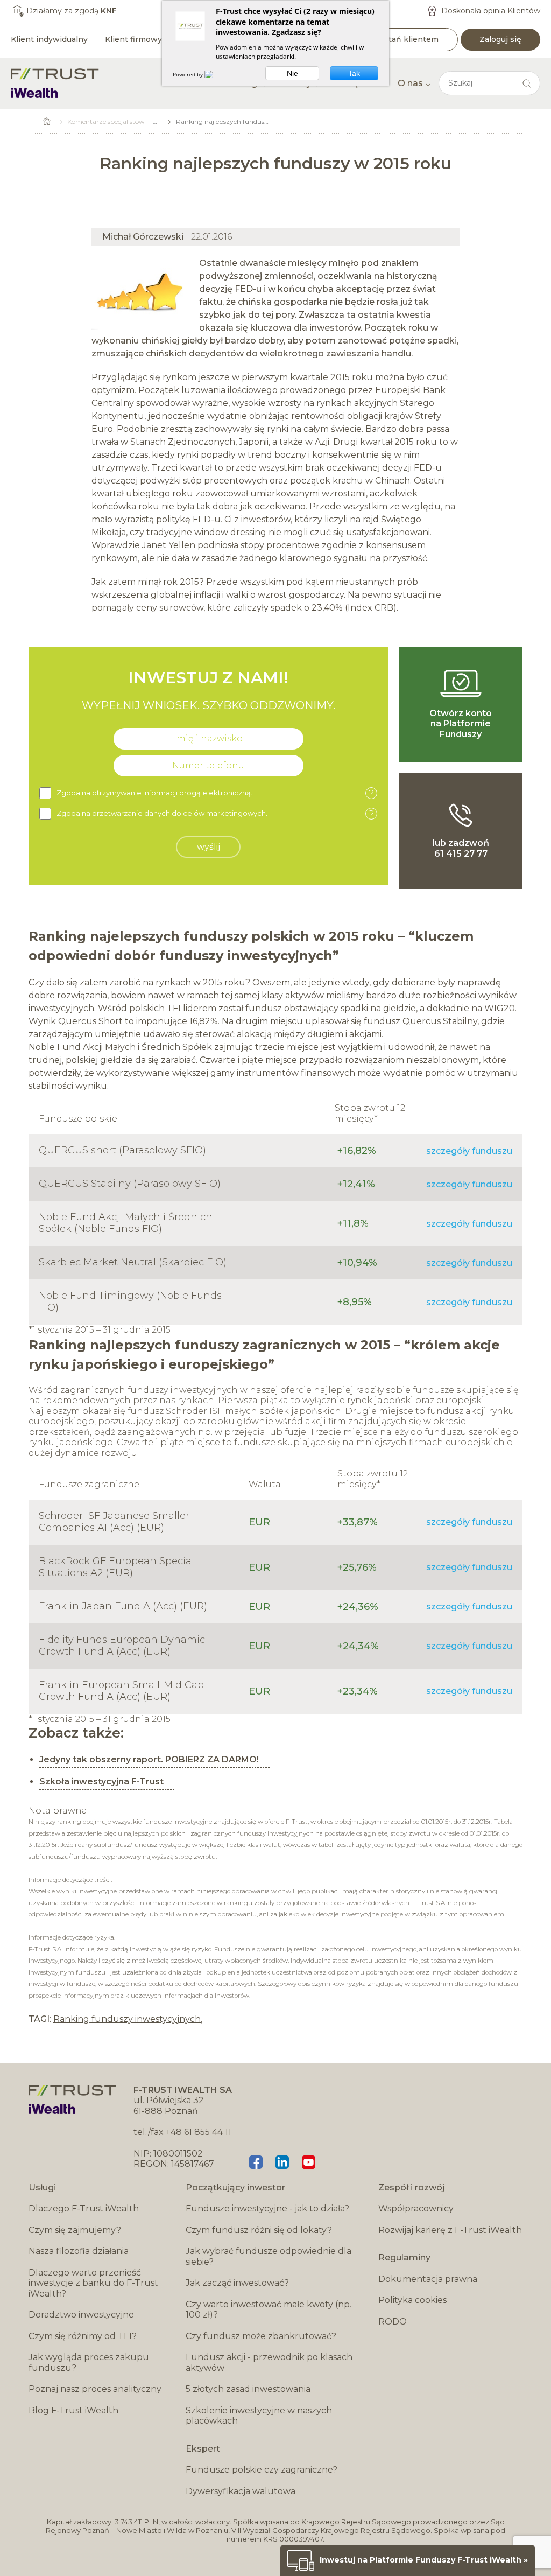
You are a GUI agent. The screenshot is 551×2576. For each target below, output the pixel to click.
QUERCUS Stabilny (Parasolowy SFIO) (130, 1184)
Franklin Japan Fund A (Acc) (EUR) (123, 1606)
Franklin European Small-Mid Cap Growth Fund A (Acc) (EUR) (121, 1691)
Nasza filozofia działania (79, 2251)
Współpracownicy (416, 2208)
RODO (393, 2322)
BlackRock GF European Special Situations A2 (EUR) (116, 1567)
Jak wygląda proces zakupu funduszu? (89, 2362)
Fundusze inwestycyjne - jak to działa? (267, 2208)
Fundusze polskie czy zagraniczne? (262, 2470)
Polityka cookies (412, 2300)
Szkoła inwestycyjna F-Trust (101, 1781)
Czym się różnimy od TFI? (83, 2336)
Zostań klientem (406, 39)
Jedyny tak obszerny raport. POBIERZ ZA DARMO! (149, 1759)
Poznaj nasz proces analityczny (95, 2389)
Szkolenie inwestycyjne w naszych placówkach (259, 2416)
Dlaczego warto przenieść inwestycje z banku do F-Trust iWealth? (93, 2283)
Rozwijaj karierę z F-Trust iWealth (450, 2230)
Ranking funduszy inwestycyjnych (127, 2019)
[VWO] (215, 74)
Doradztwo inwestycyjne (81, 2315)
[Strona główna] (55, 83)
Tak (354, 73)
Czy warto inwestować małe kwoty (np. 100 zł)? (269, 2310)
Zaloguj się (500, 39)
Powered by (189, 74)
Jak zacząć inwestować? (237, 2283)
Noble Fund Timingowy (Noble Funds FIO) (130, 1301)
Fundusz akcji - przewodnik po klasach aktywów (269, 2362)
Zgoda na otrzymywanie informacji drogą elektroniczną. (215, 793)
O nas (410, 83)
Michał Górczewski (143, 237)
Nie (292, 73)
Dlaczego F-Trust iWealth (84, 2208)
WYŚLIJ (209, 847)
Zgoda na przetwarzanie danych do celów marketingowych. (215, 814)
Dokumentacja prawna (428, 2279)
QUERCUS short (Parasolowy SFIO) (122, 1150)
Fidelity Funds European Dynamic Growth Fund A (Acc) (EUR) (122, 1646)
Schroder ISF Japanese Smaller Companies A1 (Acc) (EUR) (114, 1522)
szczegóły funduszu (469, 1151)
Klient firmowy (133, 39)
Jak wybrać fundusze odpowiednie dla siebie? (269, 2256)
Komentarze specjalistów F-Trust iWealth (131, 121)
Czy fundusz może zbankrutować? (261, 2336)
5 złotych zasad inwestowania (248, 2389)
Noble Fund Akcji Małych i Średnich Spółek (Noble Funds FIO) (126, 1223)
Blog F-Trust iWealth (73, 2410)
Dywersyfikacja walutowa (241, 2491)
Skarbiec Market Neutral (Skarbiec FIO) (133, 1262)
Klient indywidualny (49, 39)
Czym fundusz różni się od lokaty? (259, 2230)
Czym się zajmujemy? (75, 2230)
